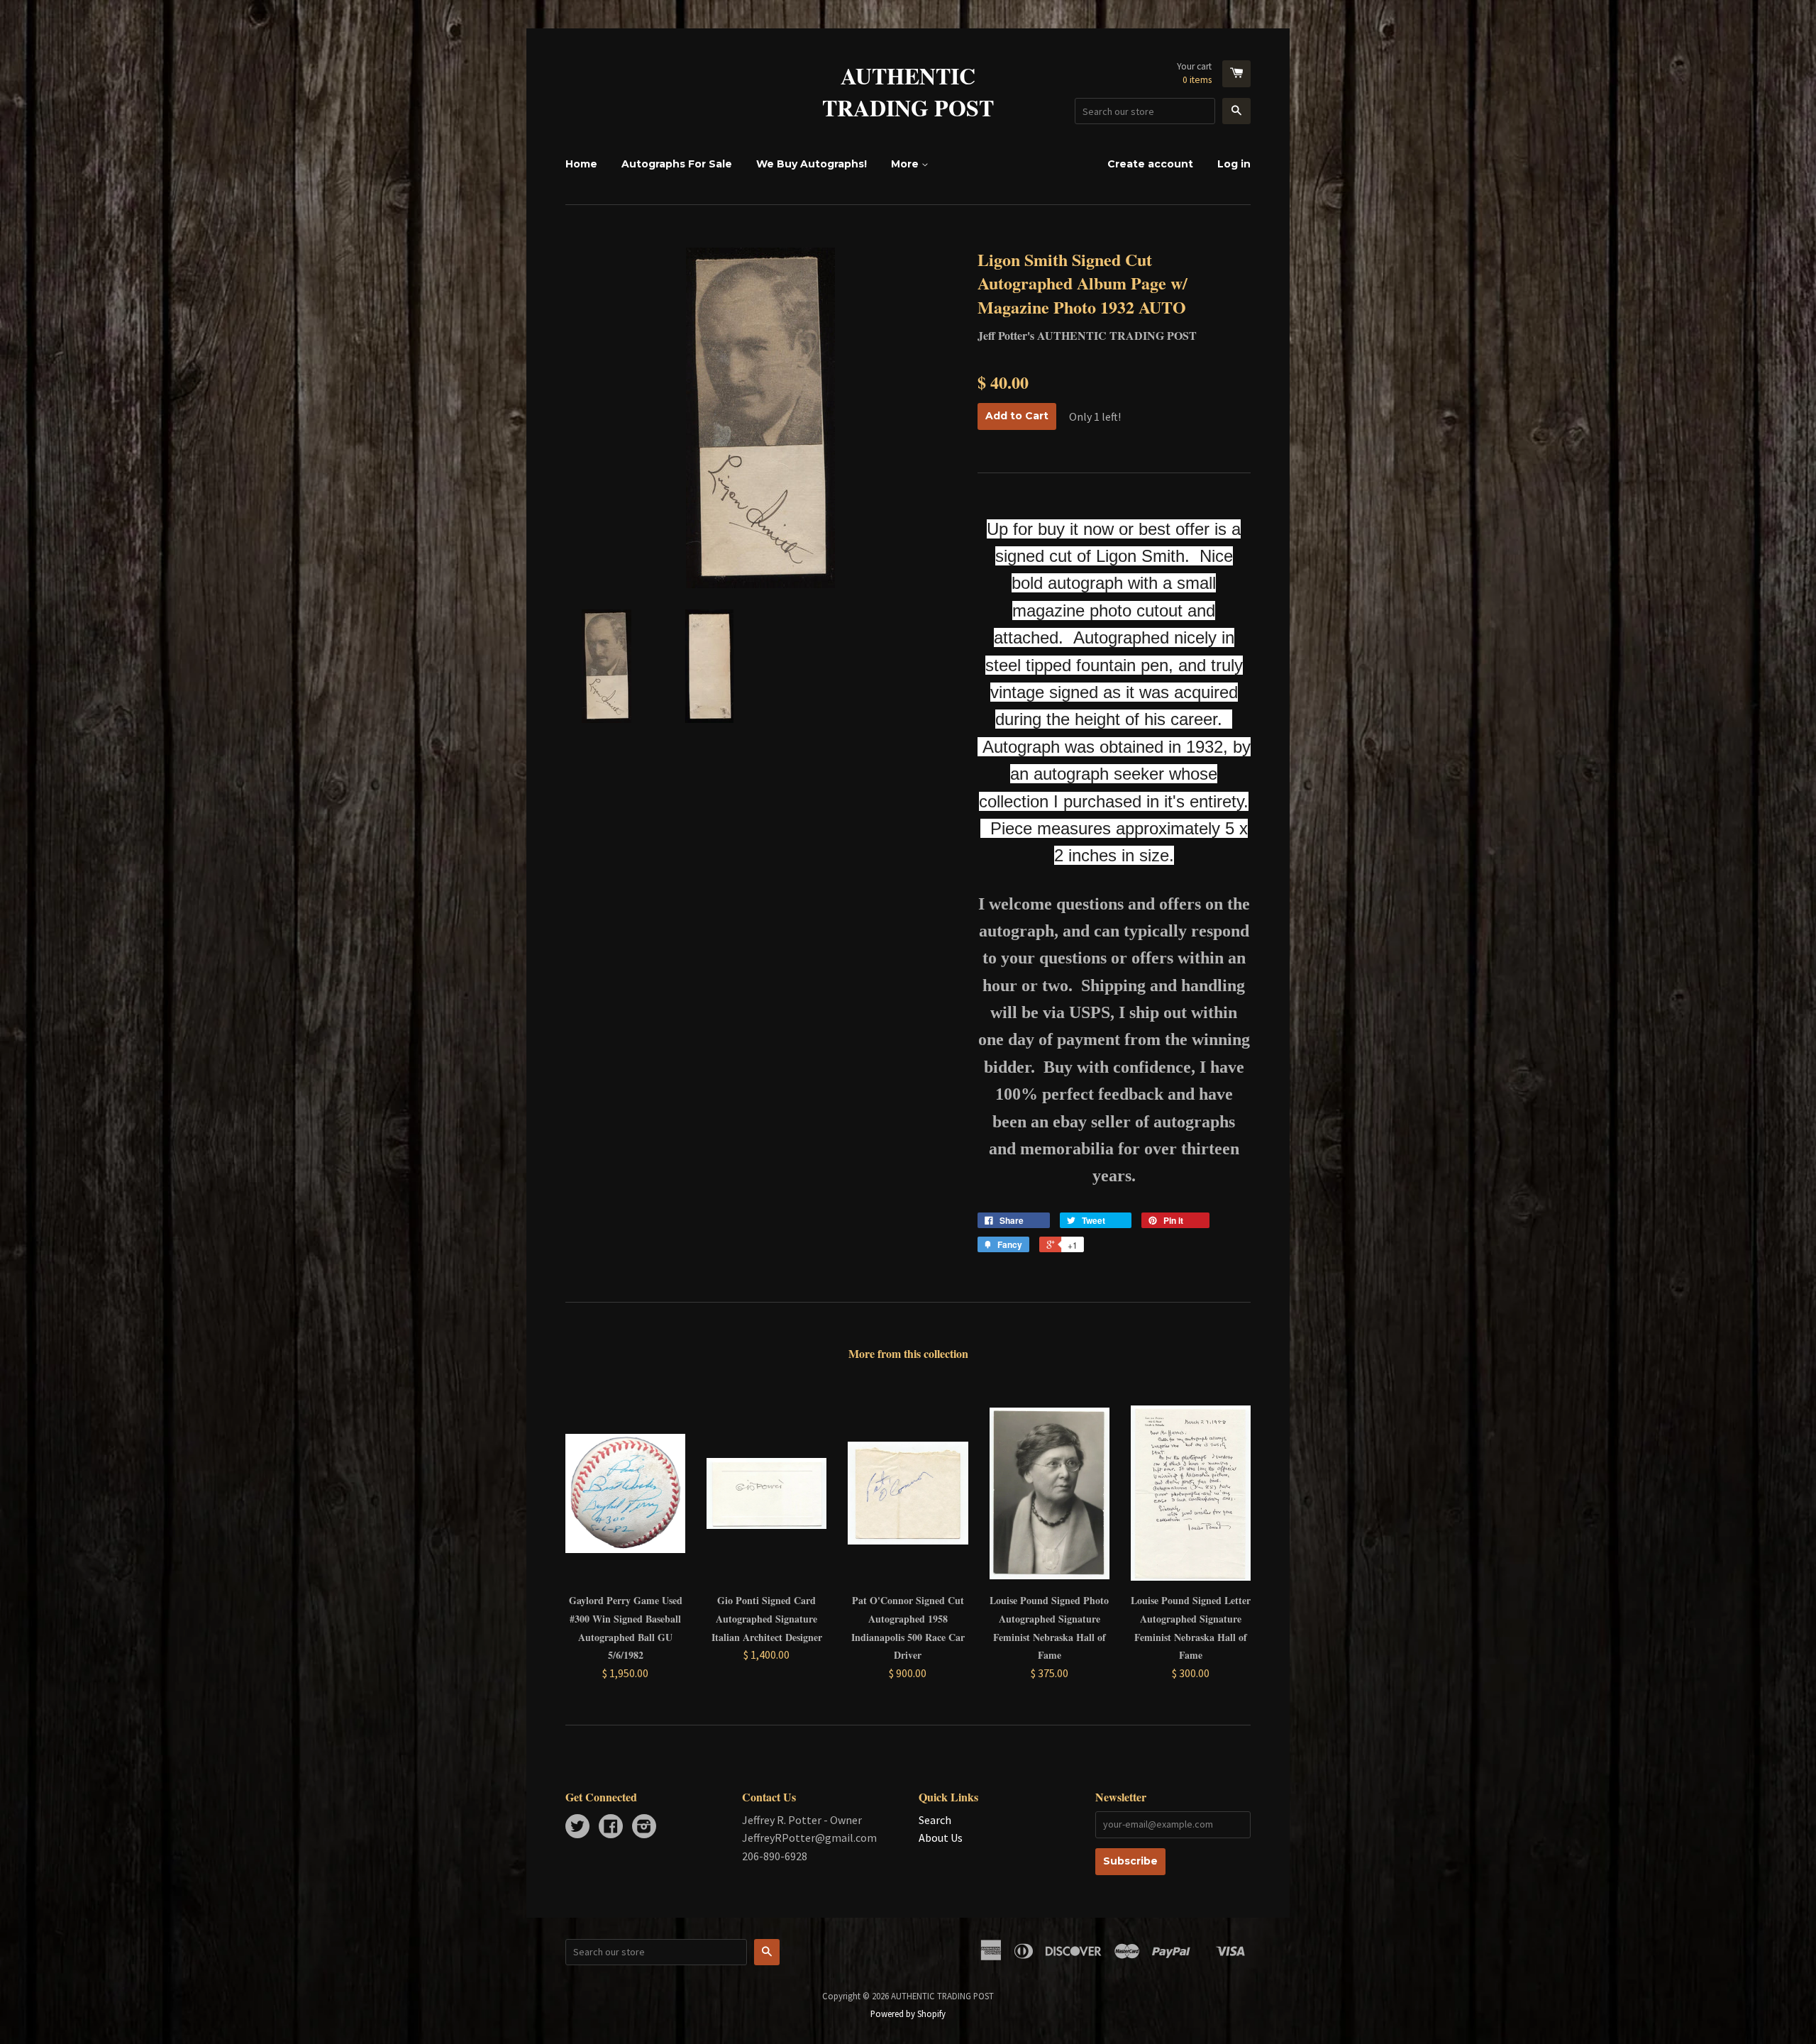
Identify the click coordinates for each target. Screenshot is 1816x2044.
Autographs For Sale (677, 164)
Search (935, 1820)
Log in (1234, 164)
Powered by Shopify (908, 2013)
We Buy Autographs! (812, 164)
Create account (1150, 164)
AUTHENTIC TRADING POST (908, 92)
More (906, 164)
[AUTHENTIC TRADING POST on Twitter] (577, 1828)
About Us (941, 1838)
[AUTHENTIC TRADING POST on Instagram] (644, 1828)
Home (581, 164)
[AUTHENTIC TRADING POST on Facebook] (611, 1828)
